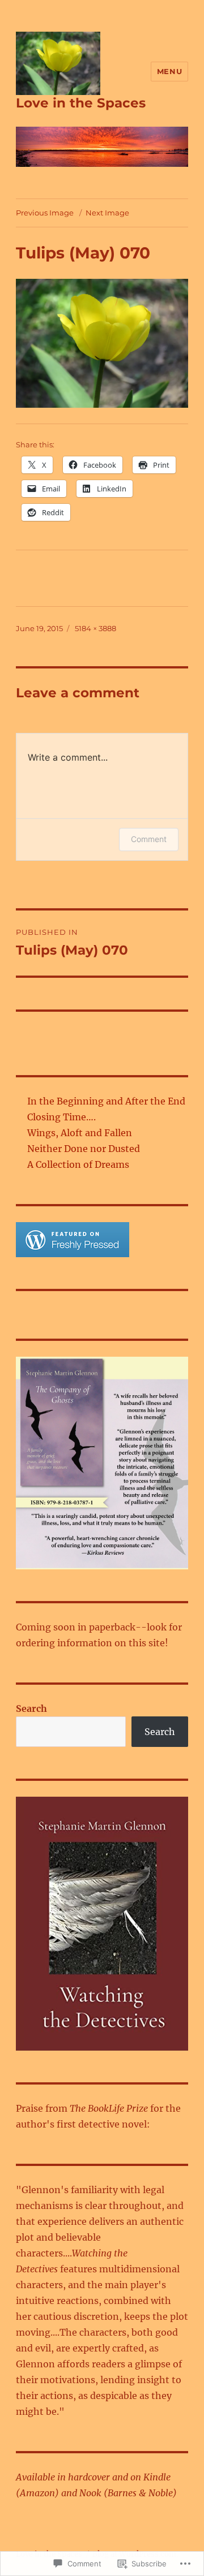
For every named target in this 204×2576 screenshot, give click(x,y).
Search (31, 1708)
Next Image (107, 213)
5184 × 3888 (95, 628)
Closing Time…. (61, 1117)
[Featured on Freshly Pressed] (73, 1239)
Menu (169, 71)
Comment (149, 839)
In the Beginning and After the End (106, 1101)
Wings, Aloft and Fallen (80, 1133)
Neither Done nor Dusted (84, 1149)
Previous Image (45, 213)
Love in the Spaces (81, 103)
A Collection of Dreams (78, 1164)
